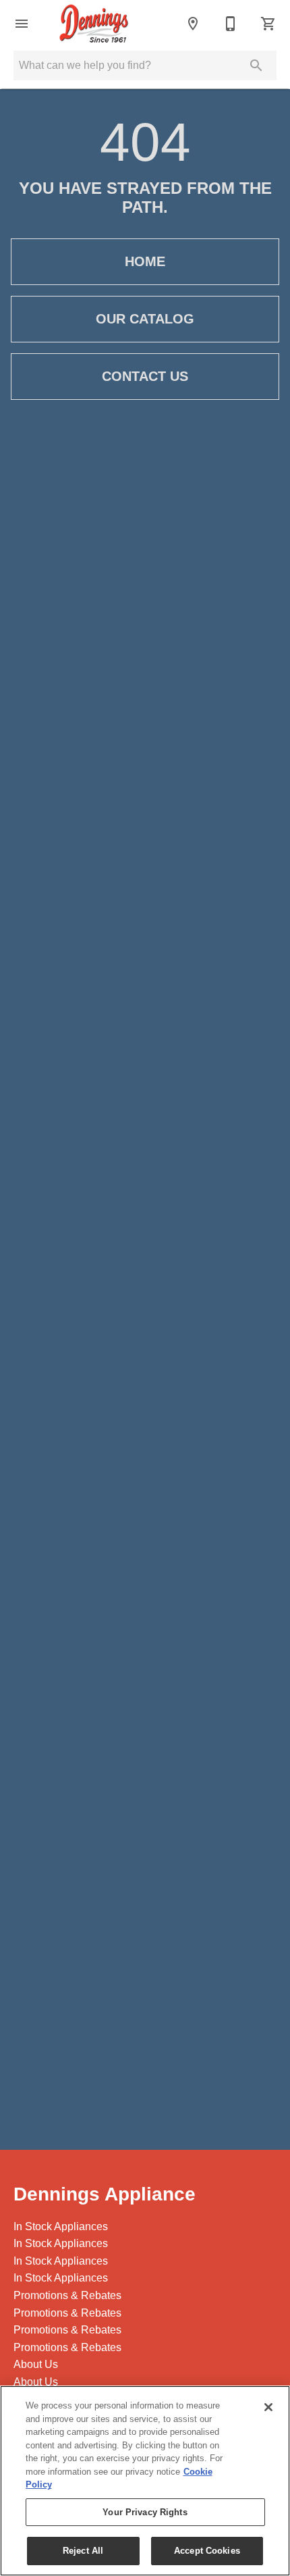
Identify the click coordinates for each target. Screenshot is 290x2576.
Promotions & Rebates (67, 2295)
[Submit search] (256, 66)
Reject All (83, 2551)
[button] (22, 24)
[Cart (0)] (268, 24)
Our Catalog (145, 319)
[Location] (193, 24)
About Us (36, 2364)
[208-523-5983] (231, 24)
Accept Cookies (207, 2551)
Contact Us (145, 376)
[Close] (268, 2407)
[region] (145, 2481)
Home (145, 261)
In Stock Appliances (61, 2226)
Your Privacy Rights (145, 2512)
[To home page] (94, 24)
